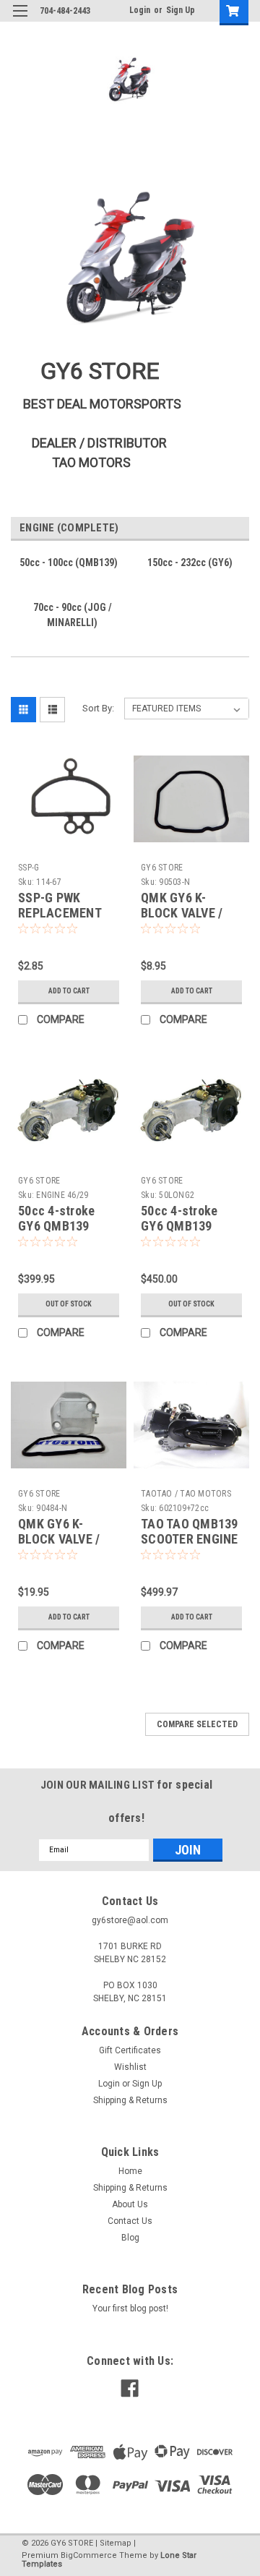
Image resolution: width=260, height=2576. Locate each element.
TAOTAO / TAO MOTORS (186, 1494)
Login (140, 10)
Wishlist (130, 2067)
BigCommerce (89, 2555)
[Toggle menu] (20, 20)
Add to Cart (69, 991)
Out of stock (69, 1304)
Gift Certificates (130, 2050)
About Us (130, 2204)
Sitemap (116, 2543)
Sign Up (181, 10)
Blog (130, 2238)
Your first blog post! (130, 2308)
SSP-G (29, 868)
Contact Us (130, 2221)
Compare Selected (197, 1724)
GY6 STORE (162, 868)
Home (130, 2171)
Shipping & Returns (130, 2100)
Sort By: (98, 708)
